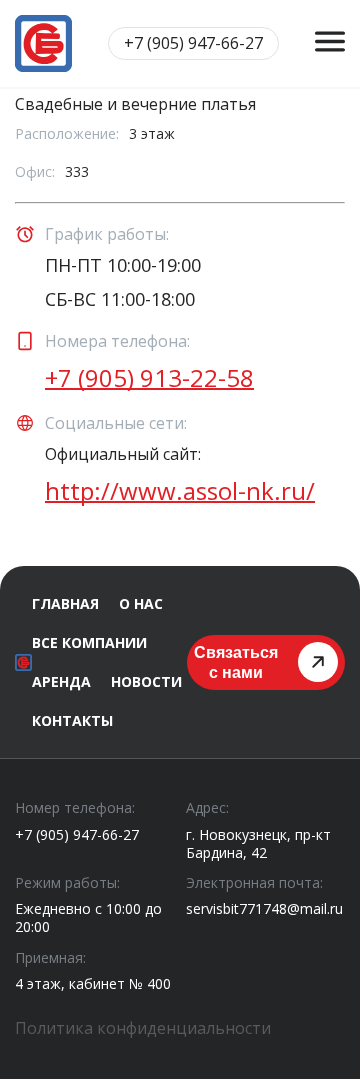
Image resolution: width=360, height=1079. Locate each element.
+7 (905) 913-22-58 (149, 377)
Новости (146, 681)
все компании (89, 642)
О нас (141, 603)
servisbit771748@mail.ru (264, 908)
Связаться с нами (236, 662)
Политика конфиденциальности (143, 1028)
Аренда (61, 681)
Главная (65, 603)
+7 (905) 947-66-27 (77, 835)
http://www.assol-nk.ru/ (180, 490)
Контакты (72, 720)
